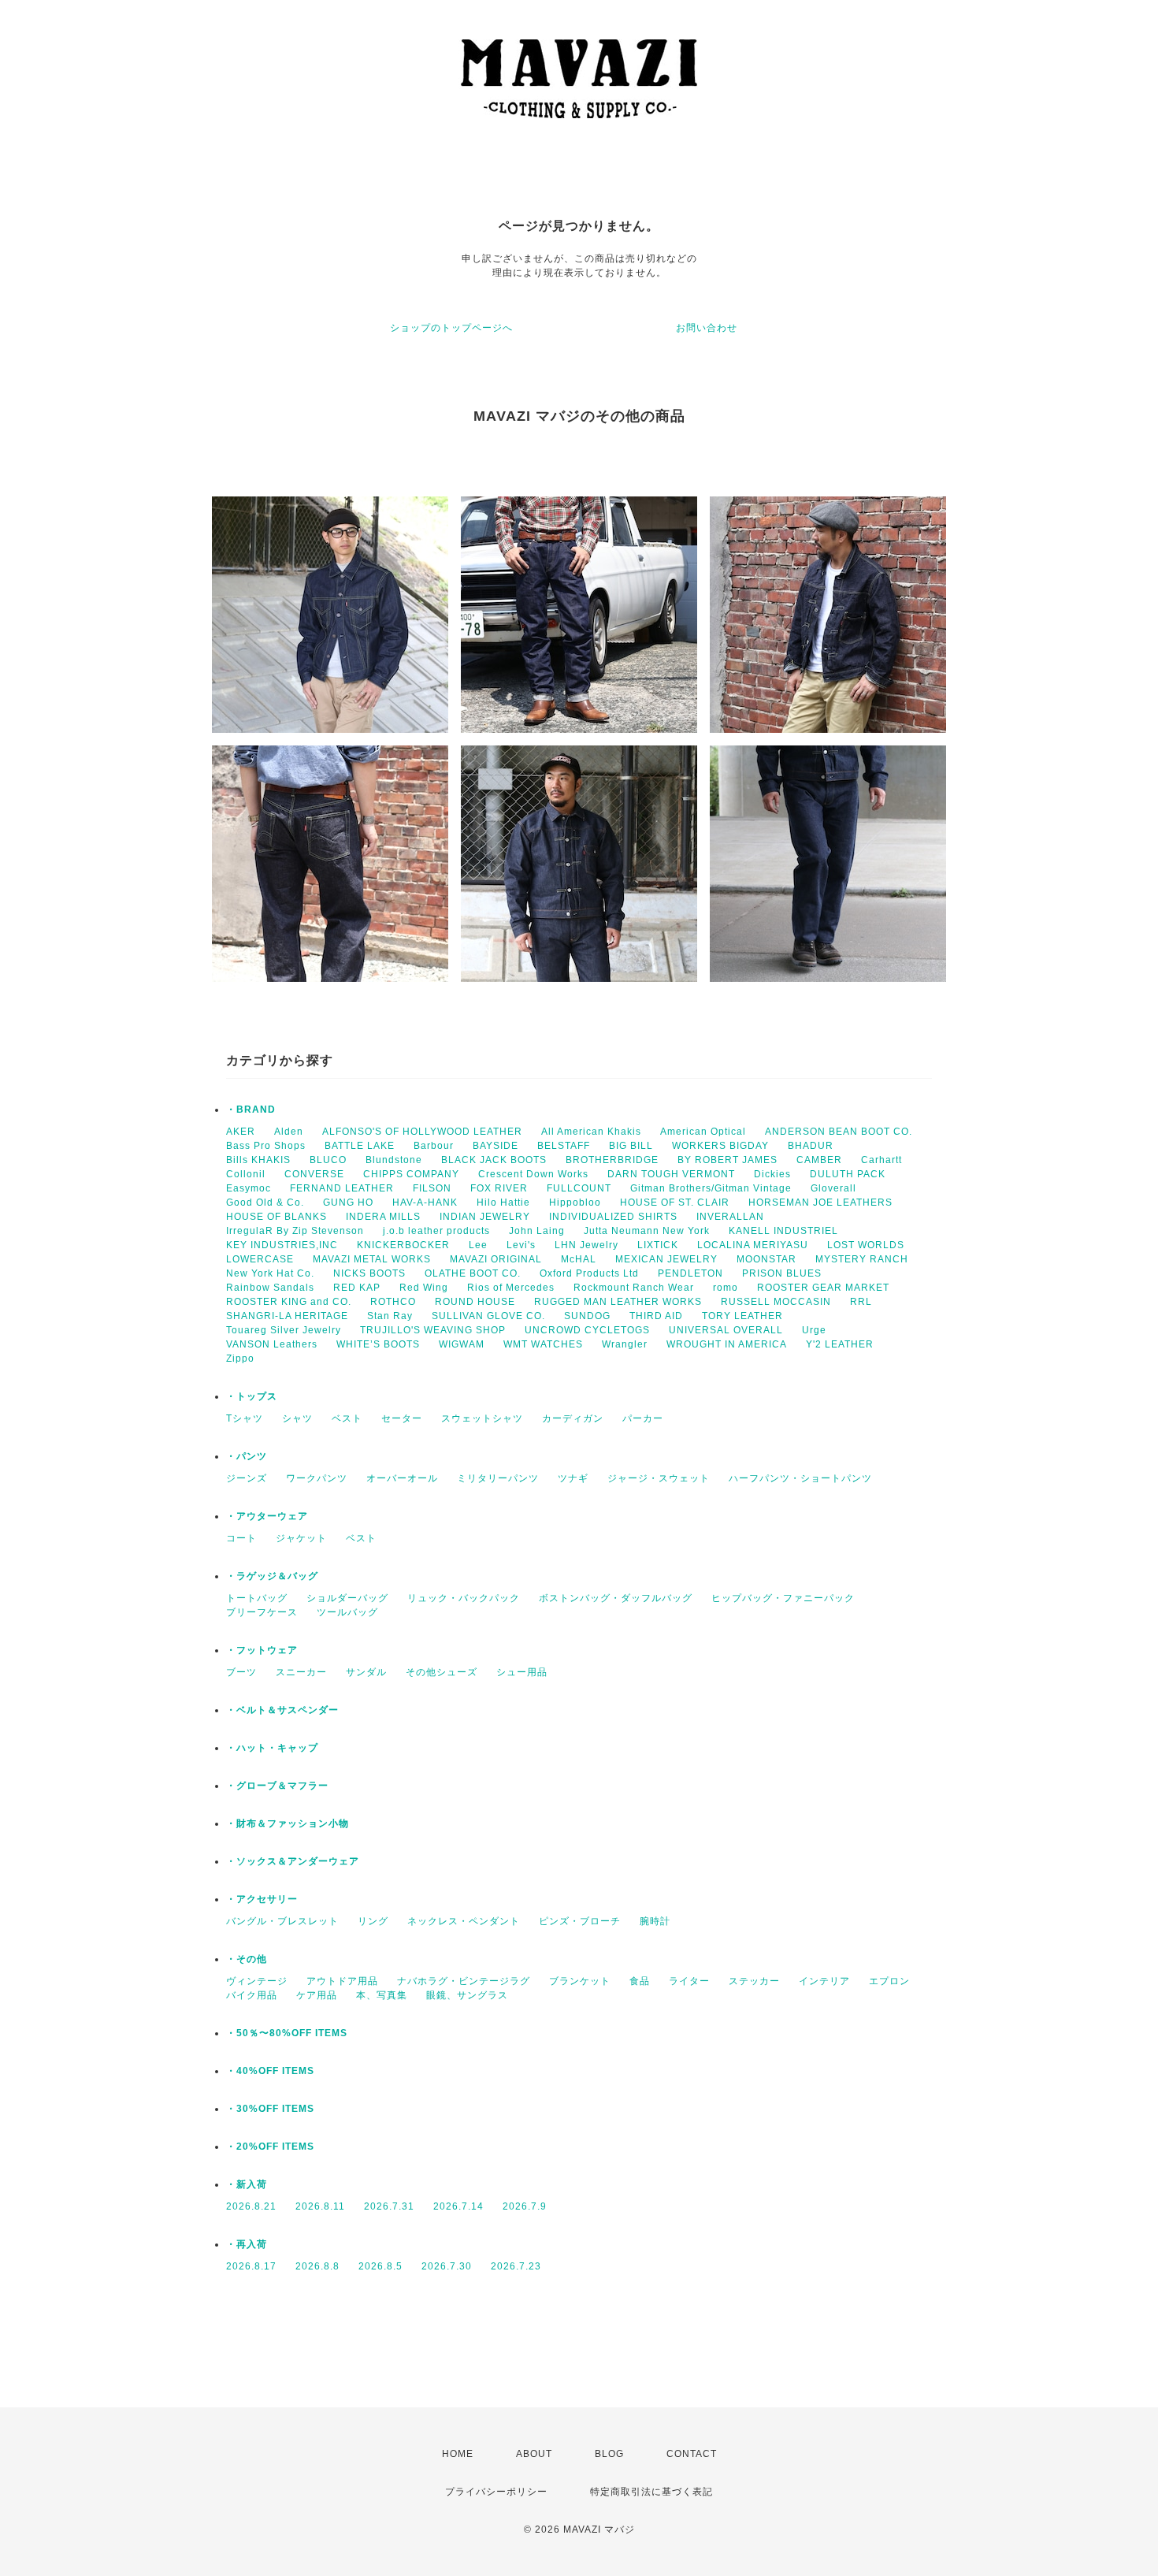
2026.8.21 (251, 2206)
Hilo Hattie (503, 1203)
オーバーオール (402, 1478)
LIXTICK (658, 1245)
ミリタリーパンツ (498, 1478)
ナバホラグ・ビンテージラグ (464, 1981)
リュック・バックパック (464, 1598)
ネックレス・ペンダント (464, 1921)
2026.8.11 (320, 2206)
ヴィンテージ (257, 1981)
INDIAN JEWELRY (485, 1217)
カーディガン (573, 1418)
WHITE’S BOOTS (378, 1344)
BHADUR (811, 1146)
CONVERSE (314, 1174)
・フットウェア (262, 1650)
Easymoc (249, 1188)
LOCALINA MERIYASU (753, 1245)
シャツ (297, 1418)
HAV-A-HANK (425, 1203)
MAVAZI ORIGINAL (496, 1259)
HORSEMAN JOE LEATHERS (820, 1203)
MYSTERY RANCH (862, 1259)
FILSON (432, 1188)
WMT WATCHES (543, 1344)
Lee (478, 1245)
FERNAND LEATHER (342, 1188)
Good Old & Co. (265, 1203)
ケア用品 (317, 1995)
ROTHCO (393, 1302)
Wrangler (625, 1344)
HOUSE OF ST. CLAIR (675, 1203)
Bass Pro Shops (266, 1146)
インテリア (824, 1981)
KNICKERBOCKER (403, 1245)
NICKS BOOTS (369, 1273)
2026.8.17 (251, 2266)
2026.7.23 (516, 2266)
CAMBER (819, 1160)
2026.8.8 (317, 2266)
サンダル (366, 1672)
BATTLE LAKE (360, 1146)
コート (241, 1538)
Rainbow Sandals (270, 1288)
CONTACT (692, 2454)
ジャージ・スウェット (659, 1478)
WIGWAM (462, 1344)
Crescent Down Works (533, 1174)
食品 (640, 1981)
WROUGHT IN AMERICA (727, 1344)
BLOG (609, 2454)
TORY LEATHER (742, 1316)
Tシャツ (245, 1418)
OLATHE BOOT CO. (473, 1273)
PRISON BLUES (782, 1273)
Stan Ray (390, 1316)
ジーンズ (247, 1478)
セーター (402, 1418)
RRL (861, 1302)
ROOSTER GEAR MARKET (823, 1288)
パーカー (643, 1418)
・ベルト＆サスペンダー (282, 1710)
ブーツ (241, 1672)
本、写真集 (382, 1995)
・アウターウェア (267, 1516)
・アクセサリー (262, 1899)
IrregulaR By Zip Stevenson (295, 1231)
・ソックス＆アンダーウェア (293, 1861)
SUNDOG (587, 1316)
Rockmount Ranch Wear (634, 1288)
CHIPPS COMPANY (411, 1174)
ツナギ (573, 1478)
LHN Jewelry (586, 1245)
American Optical (703, 1132)
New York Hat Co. (270, 1273)
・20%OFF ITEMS (270, 2147)
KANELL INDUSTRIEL (783, 1231)
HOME (458, 2454)
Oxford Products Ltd (589, 1273)
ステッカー (754, 1981)
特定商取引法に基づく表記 (651, 2492)
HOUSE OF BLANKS (277, 1217)
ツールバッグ (347, 1612)
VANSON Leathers (272, 1344)
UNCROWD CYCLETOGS (587, 1330)
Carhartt (881, 1160)
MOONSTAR (766, 1259)
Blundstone (394, 1160)
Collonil (246, 1174)
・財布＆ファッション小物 (288, 1823)
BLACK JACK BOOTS (494, 1160)
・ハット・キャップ (272, 1748)
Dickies (772, 1174)
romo (726, 1288)
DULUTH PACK (848, 1174)
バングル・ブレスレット (282, 1921)
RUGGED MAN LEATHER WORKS (618, 1302)
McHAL (579, 1259)
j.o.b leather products (436, 1231)
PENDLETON (690, 1273)
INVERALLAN (730, 1217)
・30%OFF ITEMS (270, 2109)
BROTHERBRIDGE (612, 1160)
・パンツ (247, 1456)
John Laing (537, 1231)
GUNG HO (348, 1203)
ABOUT (534, 2454)
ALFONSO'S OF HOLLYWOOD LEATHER (422, 1132)
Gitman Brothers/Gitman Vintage (711, 1188)
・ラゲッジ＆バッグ (272, 1576)
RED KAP (357, 1288)
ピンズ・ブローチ (580, 1921)
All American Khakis (591, 1132)
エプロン (889, 1981)
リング (373, 1921)
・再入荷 (247, 2244)
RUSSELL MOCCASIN (776, 1302)
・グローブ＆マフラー (277, 1786)
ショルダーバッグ (347, 1598)
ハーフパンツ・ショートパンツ (800, 1478)
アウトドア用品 (342, 1981)
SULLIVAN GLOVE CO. (488, 1316)
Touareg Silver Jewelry (284, 1330)
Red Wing (424, 1288)
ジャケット (301, 1538)
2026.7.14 (458, 2206)
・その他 (247, 1959)
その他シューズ (442, 1672)
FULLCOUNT (579, 1188)
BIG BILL (631, 1146)
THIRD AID (656, 1316)
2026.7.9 (525, 2206)
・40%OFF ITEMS (270, 2071)
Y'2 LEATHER (840, 1344)
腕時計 (655, 1921)
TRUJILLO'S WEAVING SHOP (433, 1330)
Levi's (521, 1245)
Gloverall (833, 1188)
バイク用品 (252, 1995)
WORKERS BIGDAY (720, 1146)
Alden (289, 1132)
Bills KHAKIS (258, 1160)
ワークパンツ (317, 1478)
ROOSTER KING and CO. (289, 1302)
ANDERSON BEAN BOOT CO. (839, 1132)
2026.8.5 (380, 2266)
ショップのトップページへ (451, 328)
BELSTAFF (564, 1146)
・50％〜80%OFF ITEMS (287, 2033)
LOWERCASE (260, 1259)
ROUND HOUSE (475, 1302)
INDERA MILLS (383, 1217)
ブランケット (580, 1981)
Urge (814, 1330)
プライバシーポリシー (496, 2492)
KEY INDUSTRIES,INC (282, 1245)
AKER (241, 1132)
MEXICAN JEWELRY (666, 1259)
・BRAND (251, 1110)
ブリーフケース (262, 1612)
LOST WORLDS (866, 1245)
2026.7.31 (389, 2206)
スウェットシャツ (482, 1418)
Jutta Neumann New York (647, 1231)
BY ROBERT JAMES (727, 1160)
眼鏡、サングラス (467, 1995)
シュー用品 (522, 1672)
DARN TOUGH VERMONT (671, 1174)
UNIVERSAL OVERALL (726, 1330)
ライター (689, 1981)
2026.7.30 (447, 2266)
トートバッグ (257, 1598)
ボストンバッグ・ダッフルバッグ (616, 1598)
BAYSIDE (495, 1146)
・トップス (252, 1396)
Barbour (434, 1146)
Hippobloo (575, 1203)
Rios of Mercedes (511, 1288)
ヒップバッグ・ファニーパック (783, 1598)
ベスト (347, 1418)
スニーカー (301, 1672)
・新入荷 (247, 2184)
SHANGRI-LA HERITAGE (287, 1316)
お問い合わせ (707, 328)
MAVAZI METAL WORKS (372, 1259)
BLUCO (328, 1160)
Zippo (240, 1359)
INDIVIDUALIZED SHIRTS (613, 1217)
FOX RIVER (499, 1188)
